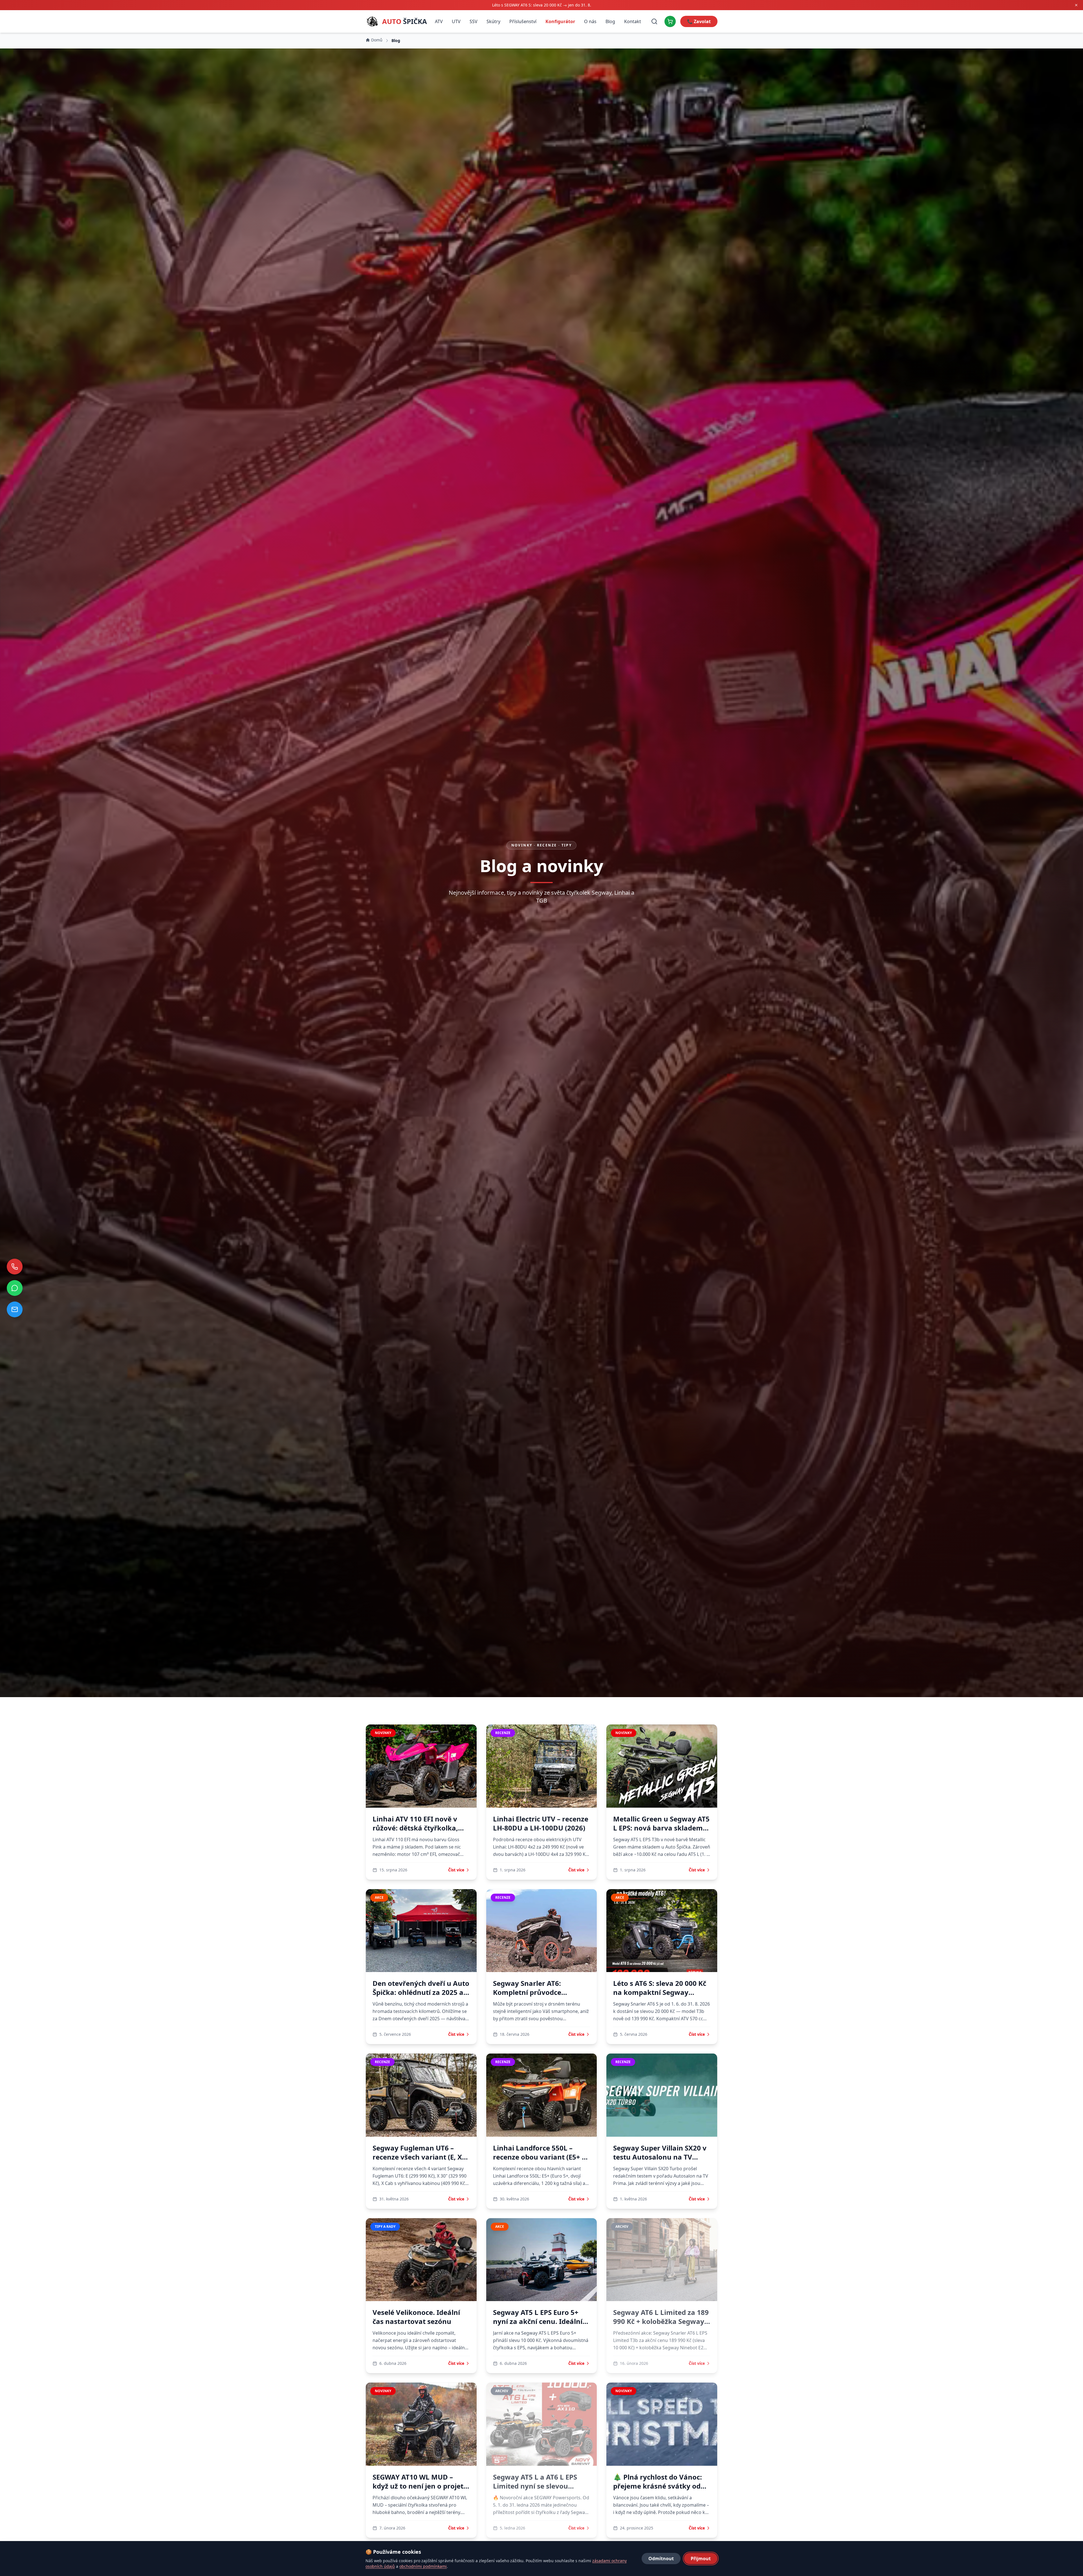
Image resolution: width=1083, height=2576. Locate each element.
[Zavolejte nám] (15, 1267)
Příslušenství (523, 21)
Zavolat (699, 21)
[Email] (15, 1309)
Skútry (493, 21)
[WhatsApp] (15, 1288)
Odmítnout (661, 2559)
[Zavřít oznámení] (1076, 5)
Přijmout (701, 2559)
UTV (456, 21)
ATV (439, 21)
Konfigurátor (560, 21)
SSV (474, 21)
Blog (610, 21)
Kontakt (633, 21)
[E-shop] (670, 21)
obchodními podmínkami (423, 2566)
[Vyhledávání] (654, 21)
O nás (590, 21)
